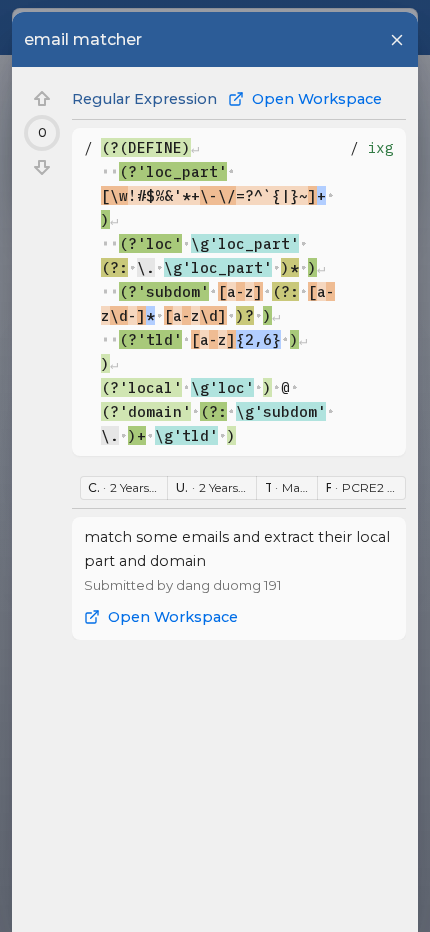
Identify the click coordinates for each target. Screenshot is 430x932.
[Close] (397, 40)
